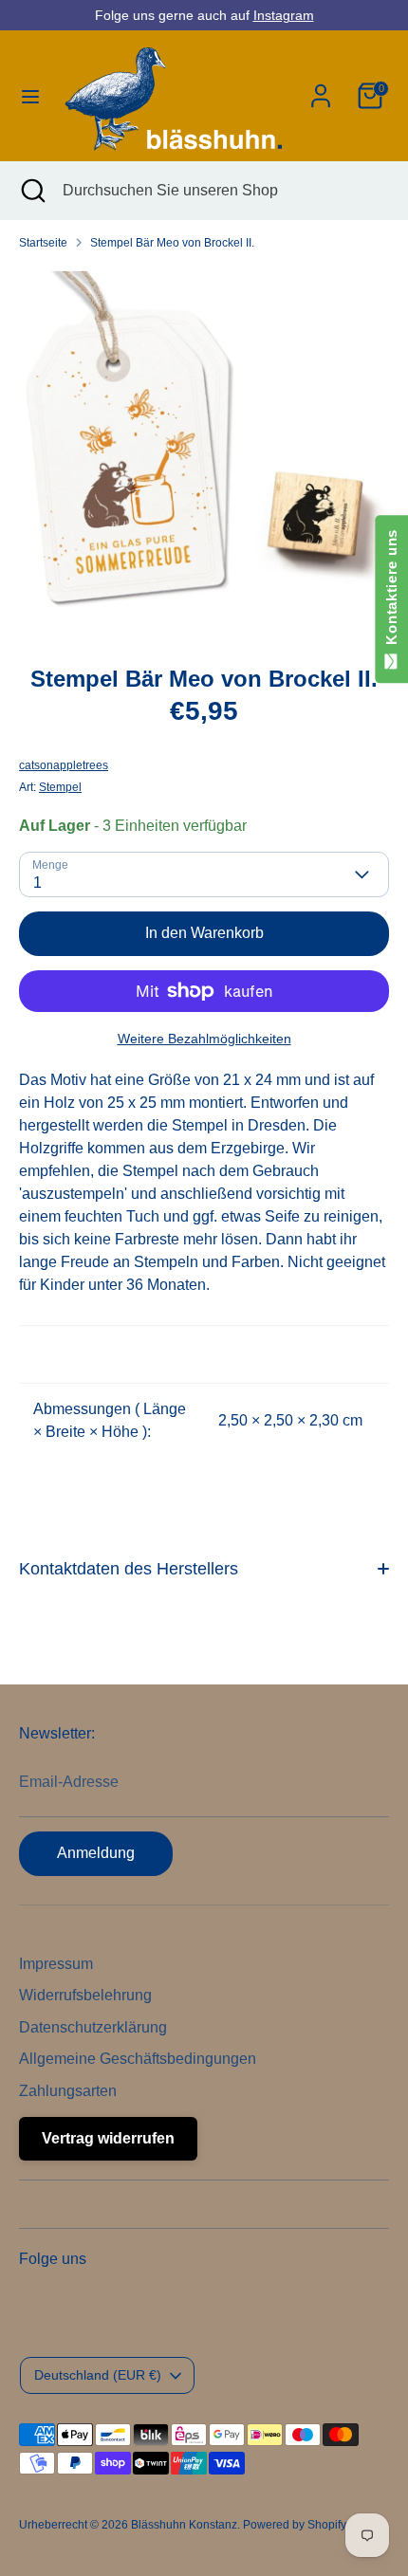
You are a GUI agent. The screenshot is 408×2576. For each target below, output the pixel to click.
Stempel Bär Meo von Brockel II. (172, 243)
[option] (204, 451)
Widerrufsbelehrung (85, 1995)
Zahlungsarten (68, 2091)
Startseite (43, 243)
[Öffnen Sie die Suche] (31, 191)
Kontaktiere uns (391, 591)
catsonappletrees (64, 765)
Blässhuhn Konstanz (184, 2525)
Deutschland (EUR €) (98, 2375)
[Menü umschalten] (30, 96)
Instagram (284, 15)
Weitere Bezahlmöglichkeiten (204, 1039)
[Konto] (321, 88)
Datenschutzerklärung (93, 2027)
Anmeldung (96, 1853)
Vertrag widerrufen (108, 2138)
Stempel (60, 787)
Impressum (56, 1964)
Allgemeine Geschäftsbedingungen (138, 2059)
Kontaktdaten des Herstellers (129, 1569)
